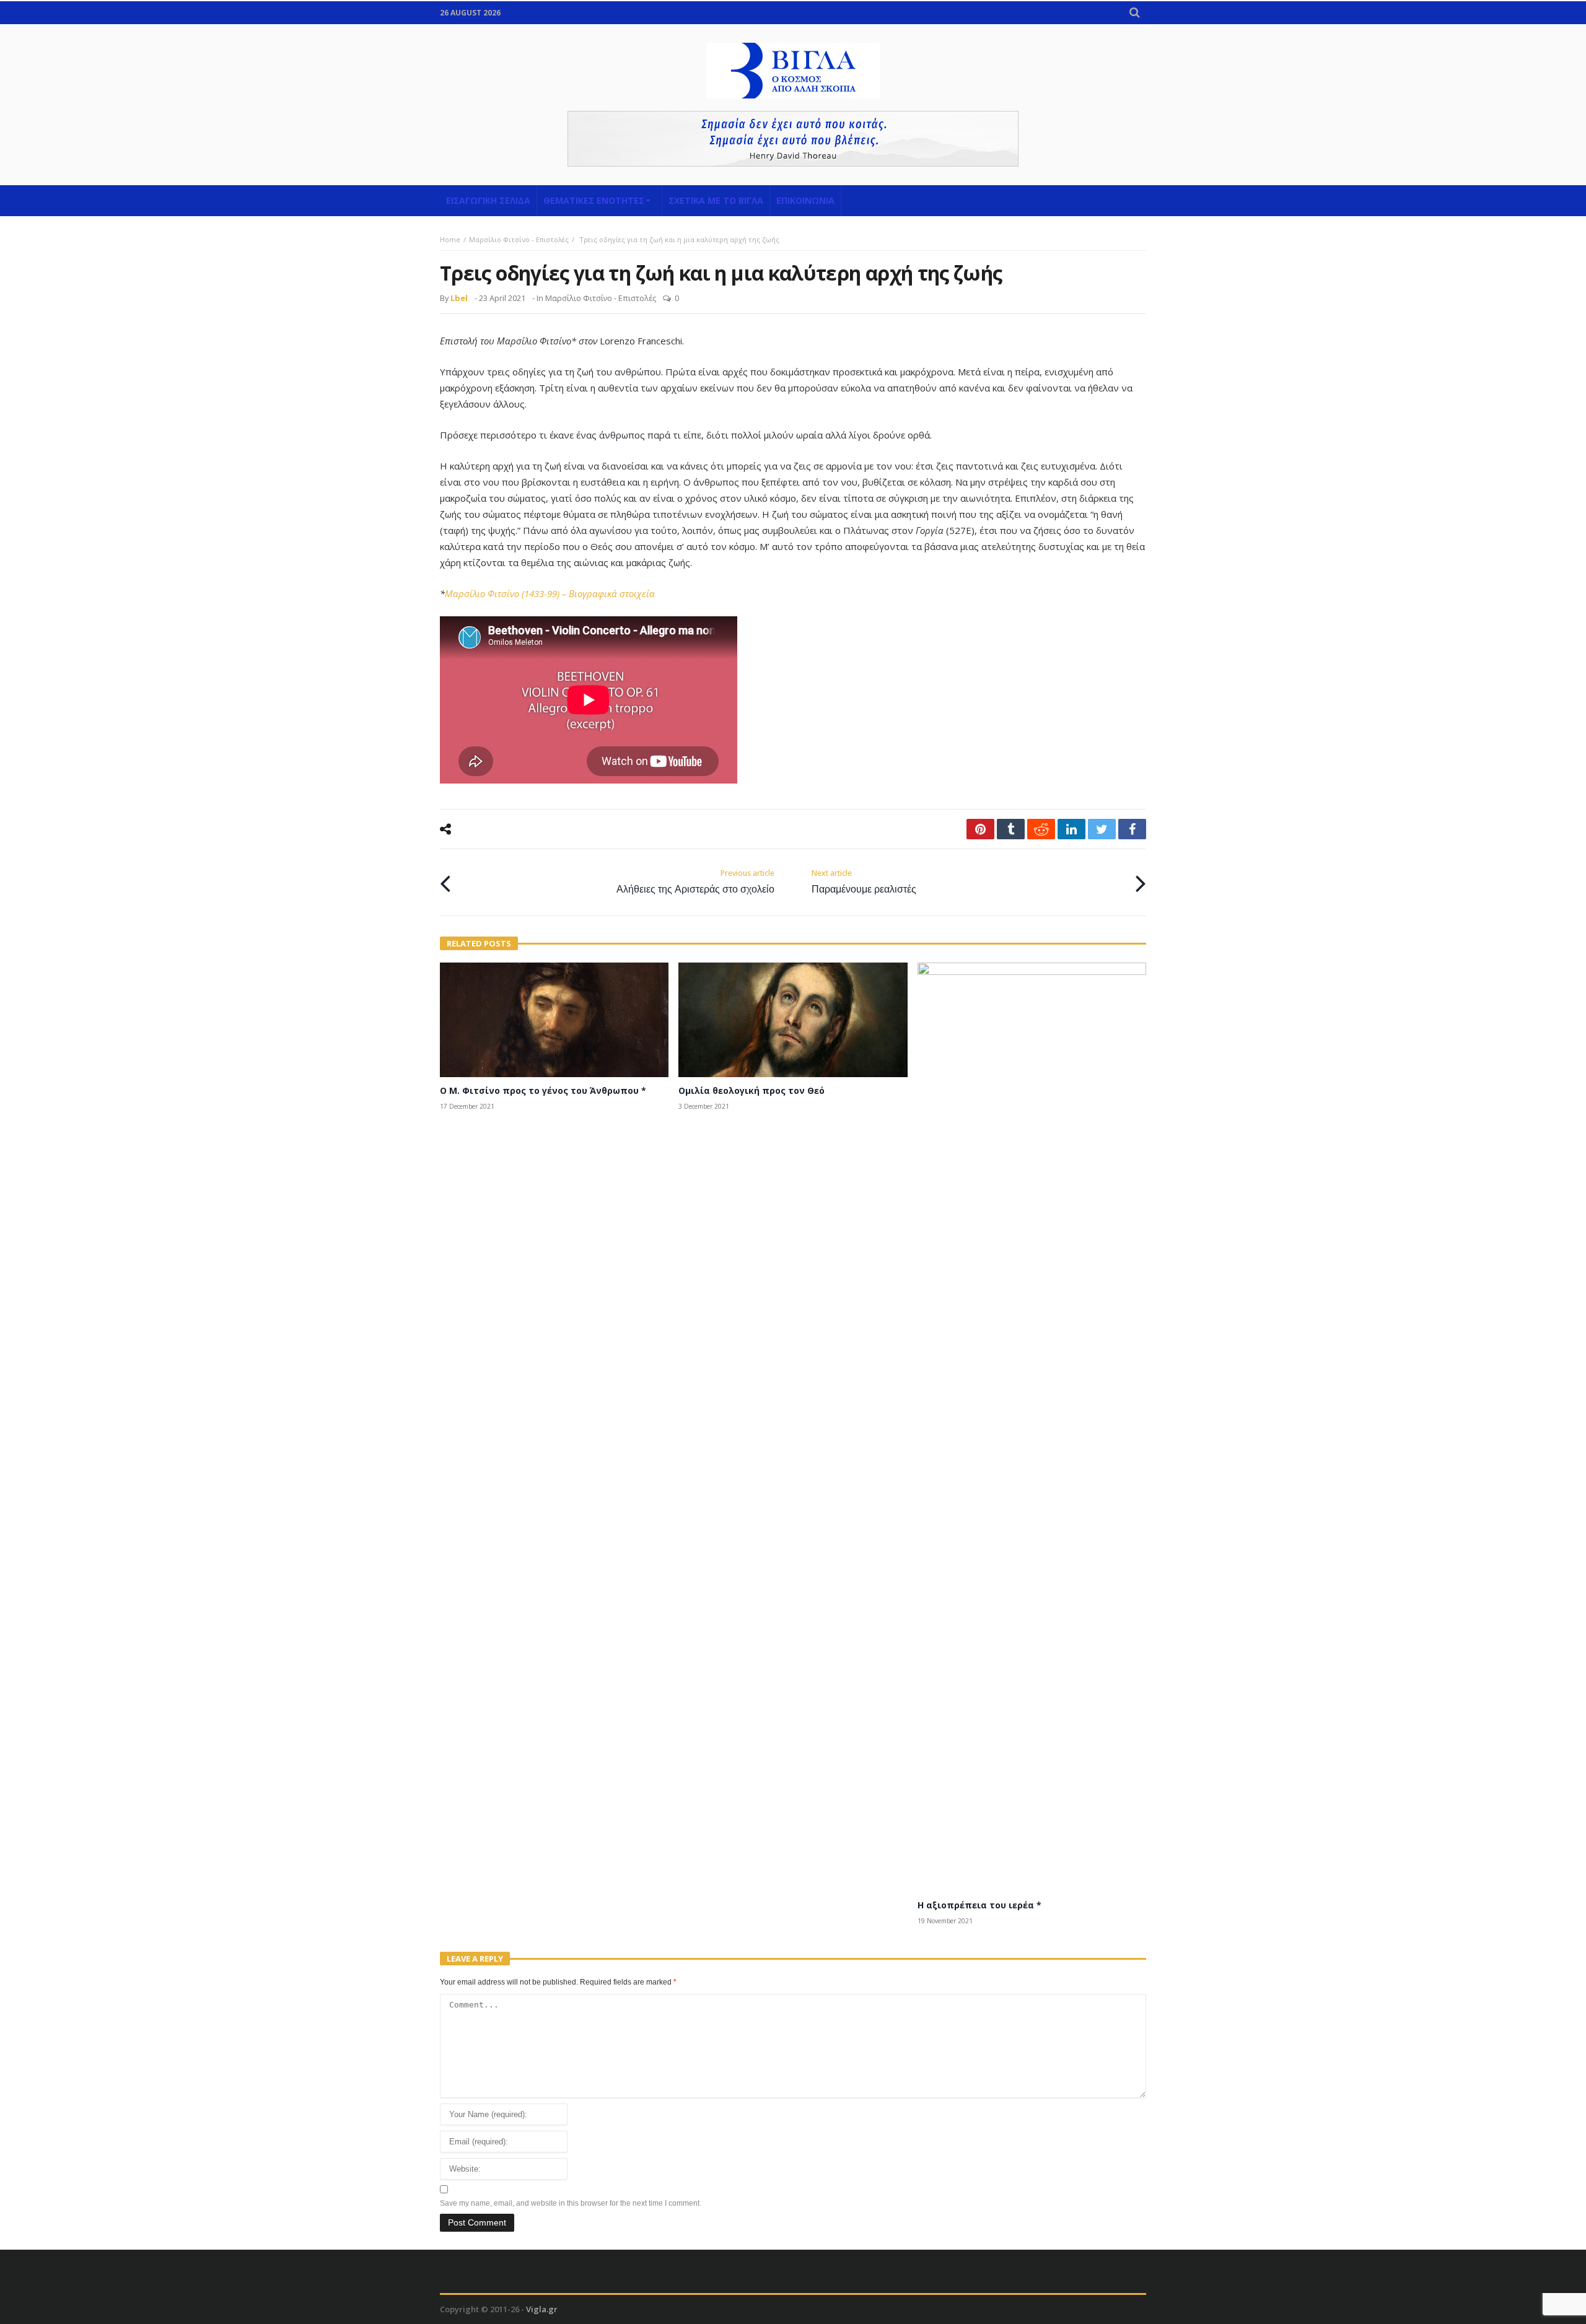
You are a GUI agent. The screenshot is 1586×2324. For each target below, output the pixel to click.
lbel (459, 298)
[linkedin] (1071, 829)
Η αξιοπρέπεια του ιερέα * (979, 1905)
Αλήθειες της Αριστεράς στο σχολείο (695, 882)
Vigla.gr (542, 2309)
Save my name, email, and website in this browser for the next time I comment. (571, 2203)
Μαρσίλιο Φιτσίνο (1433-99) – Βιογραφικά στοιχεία (550, 593)
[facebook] (1132, 829)
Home (450, 239)
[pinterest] (980, 829)
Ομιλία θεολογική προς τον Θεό (751, 1090)
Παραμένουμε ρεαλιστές (864, 882)
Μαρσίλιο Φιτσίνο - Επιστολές (519, 239)
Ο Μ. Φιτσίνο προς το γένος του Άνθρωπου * (543, 1090)
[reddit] (1041, 829)
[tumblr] (1011, 829)
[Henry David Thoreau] (793, 139)
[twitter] (1102, 829)
